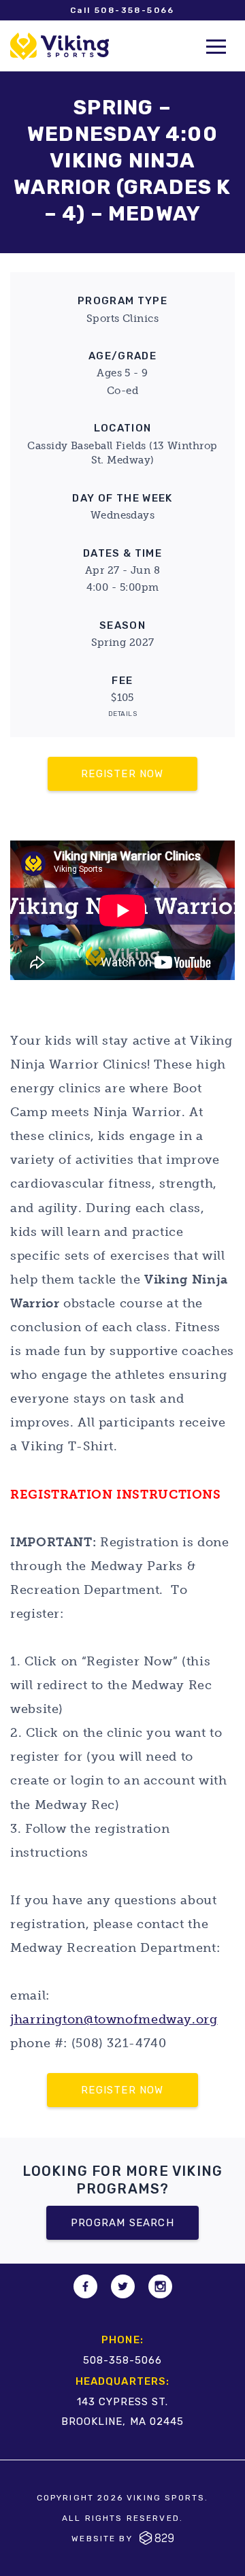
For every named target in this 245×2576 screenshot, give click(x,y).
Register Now (122, 774)
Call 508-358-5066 (122, 10)
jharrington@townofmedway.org (114, 2019)
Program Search (122, 2223)
